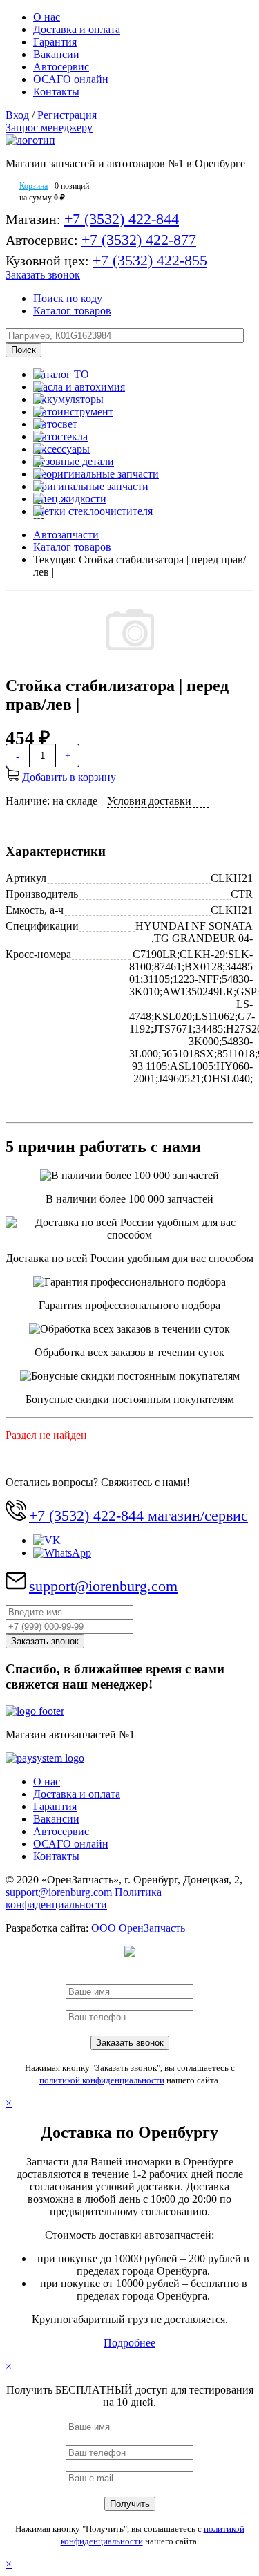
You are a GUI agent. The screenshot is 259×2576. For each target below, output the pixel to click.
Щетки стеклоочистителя (93, 511)
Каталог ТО (61, 374)
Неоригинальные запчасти (96, 474)
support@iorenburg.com (103, 1586)
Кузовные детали (74, 461)
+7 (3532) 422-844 (122, 219)
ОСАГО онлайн (71, 79)
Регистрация (67, 115)
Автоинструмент (73, 412)
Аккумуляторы (68, 399)
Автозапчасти (66, 535)
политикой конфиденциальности (102, 2080)
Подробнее (129, 2343)
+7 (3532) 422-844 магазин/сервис (138, 1515)
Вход (17, 115)
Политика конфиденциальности (84, 1898)
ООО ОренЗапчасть (138, 1928)
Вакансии (56, 54)
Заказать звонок (43, 275)
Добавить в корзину (68, 777)
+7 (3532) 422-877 (139, 239)
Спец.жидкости (70, 499)
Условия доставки (149, 801)
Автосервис (61, 67)
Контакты (56, 92)
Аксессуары (61, 449)
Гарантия (55, 42)
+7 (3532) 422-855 (150, 260)
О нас (47, 17)
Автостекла (60, 436)
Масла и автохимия (79, 387)
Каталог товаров (72, 311)
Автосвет (55, 424)
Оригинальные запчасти (91, 486)
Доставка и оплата (77, 29)
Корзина (33, 186)
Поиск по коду (68, 298)
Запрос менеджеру (49, 128)
